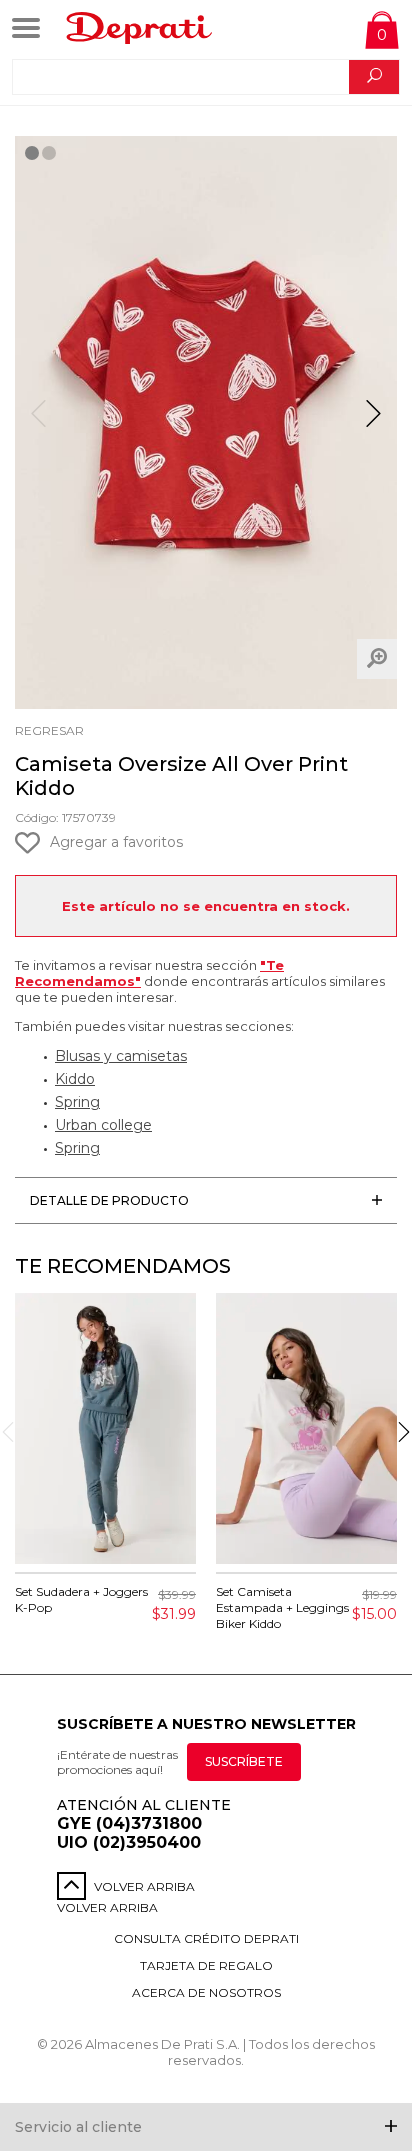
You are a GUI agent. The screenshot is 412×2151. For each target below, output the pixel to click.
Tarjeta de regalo (206, 1965)
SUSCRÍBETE (244, 1761)
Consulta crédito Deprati (206, 1938)
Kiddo (75, 1079)
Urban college (103, 1125)
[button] (373, 422)
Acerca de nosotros (206, 1992)
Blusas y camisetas (121, 1056)
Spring (77, 1102)
